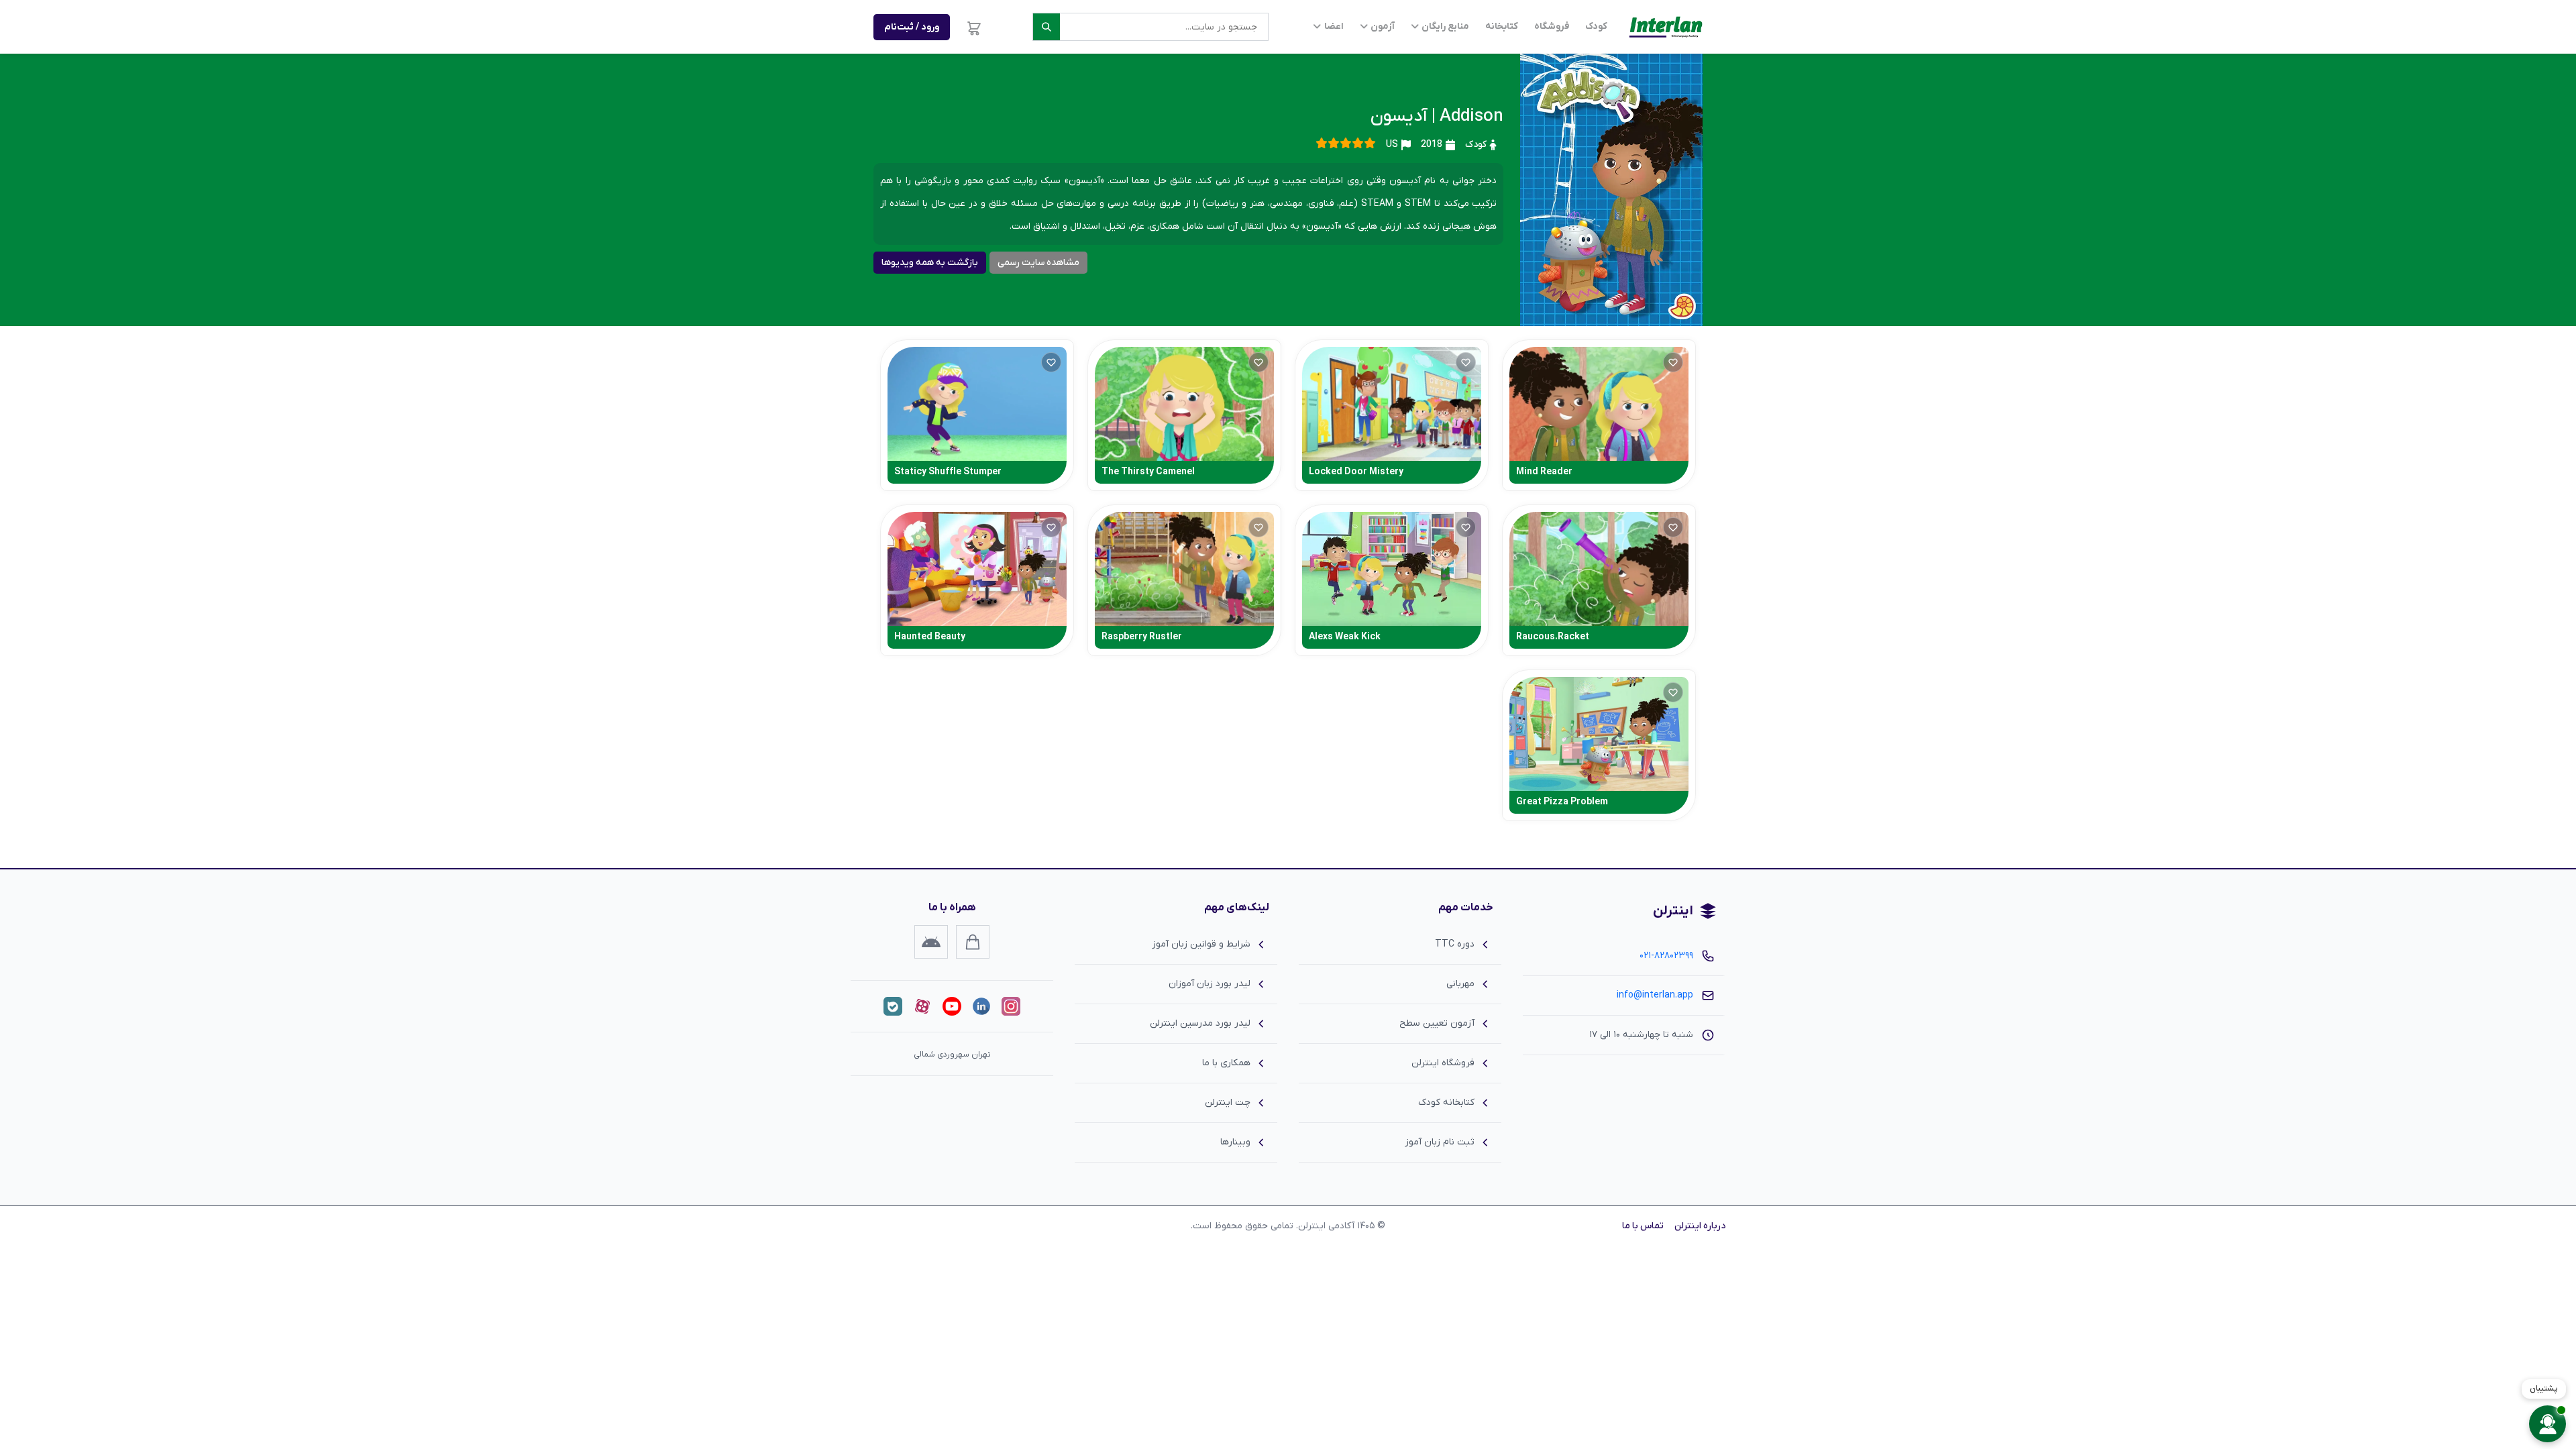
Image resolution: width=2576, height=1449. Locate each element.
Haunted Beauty (930, 637)
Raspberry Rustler (1142, 637)
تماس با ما (1643, 1226)
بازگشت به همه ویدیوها (930, 263)
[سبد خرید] (974, 27)
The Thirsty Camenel (1148, 472)
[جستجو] (1046, 27)
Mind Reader (1544, 472)
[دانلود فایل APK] (931, 942)
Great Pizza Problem (1562, 802)
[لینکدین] (981, 1006)
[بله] (893, 1006)
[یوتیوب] (952, 1006)
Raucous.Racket (1553, 637)
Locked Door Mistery (1356, 472)
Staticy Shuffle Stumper (948, 472)
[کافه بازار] (973, 942)
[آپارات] (922, 1006)
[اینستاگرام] (1011, 1006)
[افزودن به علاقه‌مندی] (1673, 362)
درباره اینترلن (1700, 1226)
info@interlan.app (1655, 995)
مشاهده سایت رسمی (1038, 263)
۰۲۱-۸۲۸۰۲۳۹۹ (1666, 956)
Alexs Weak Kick (1345, 637)
